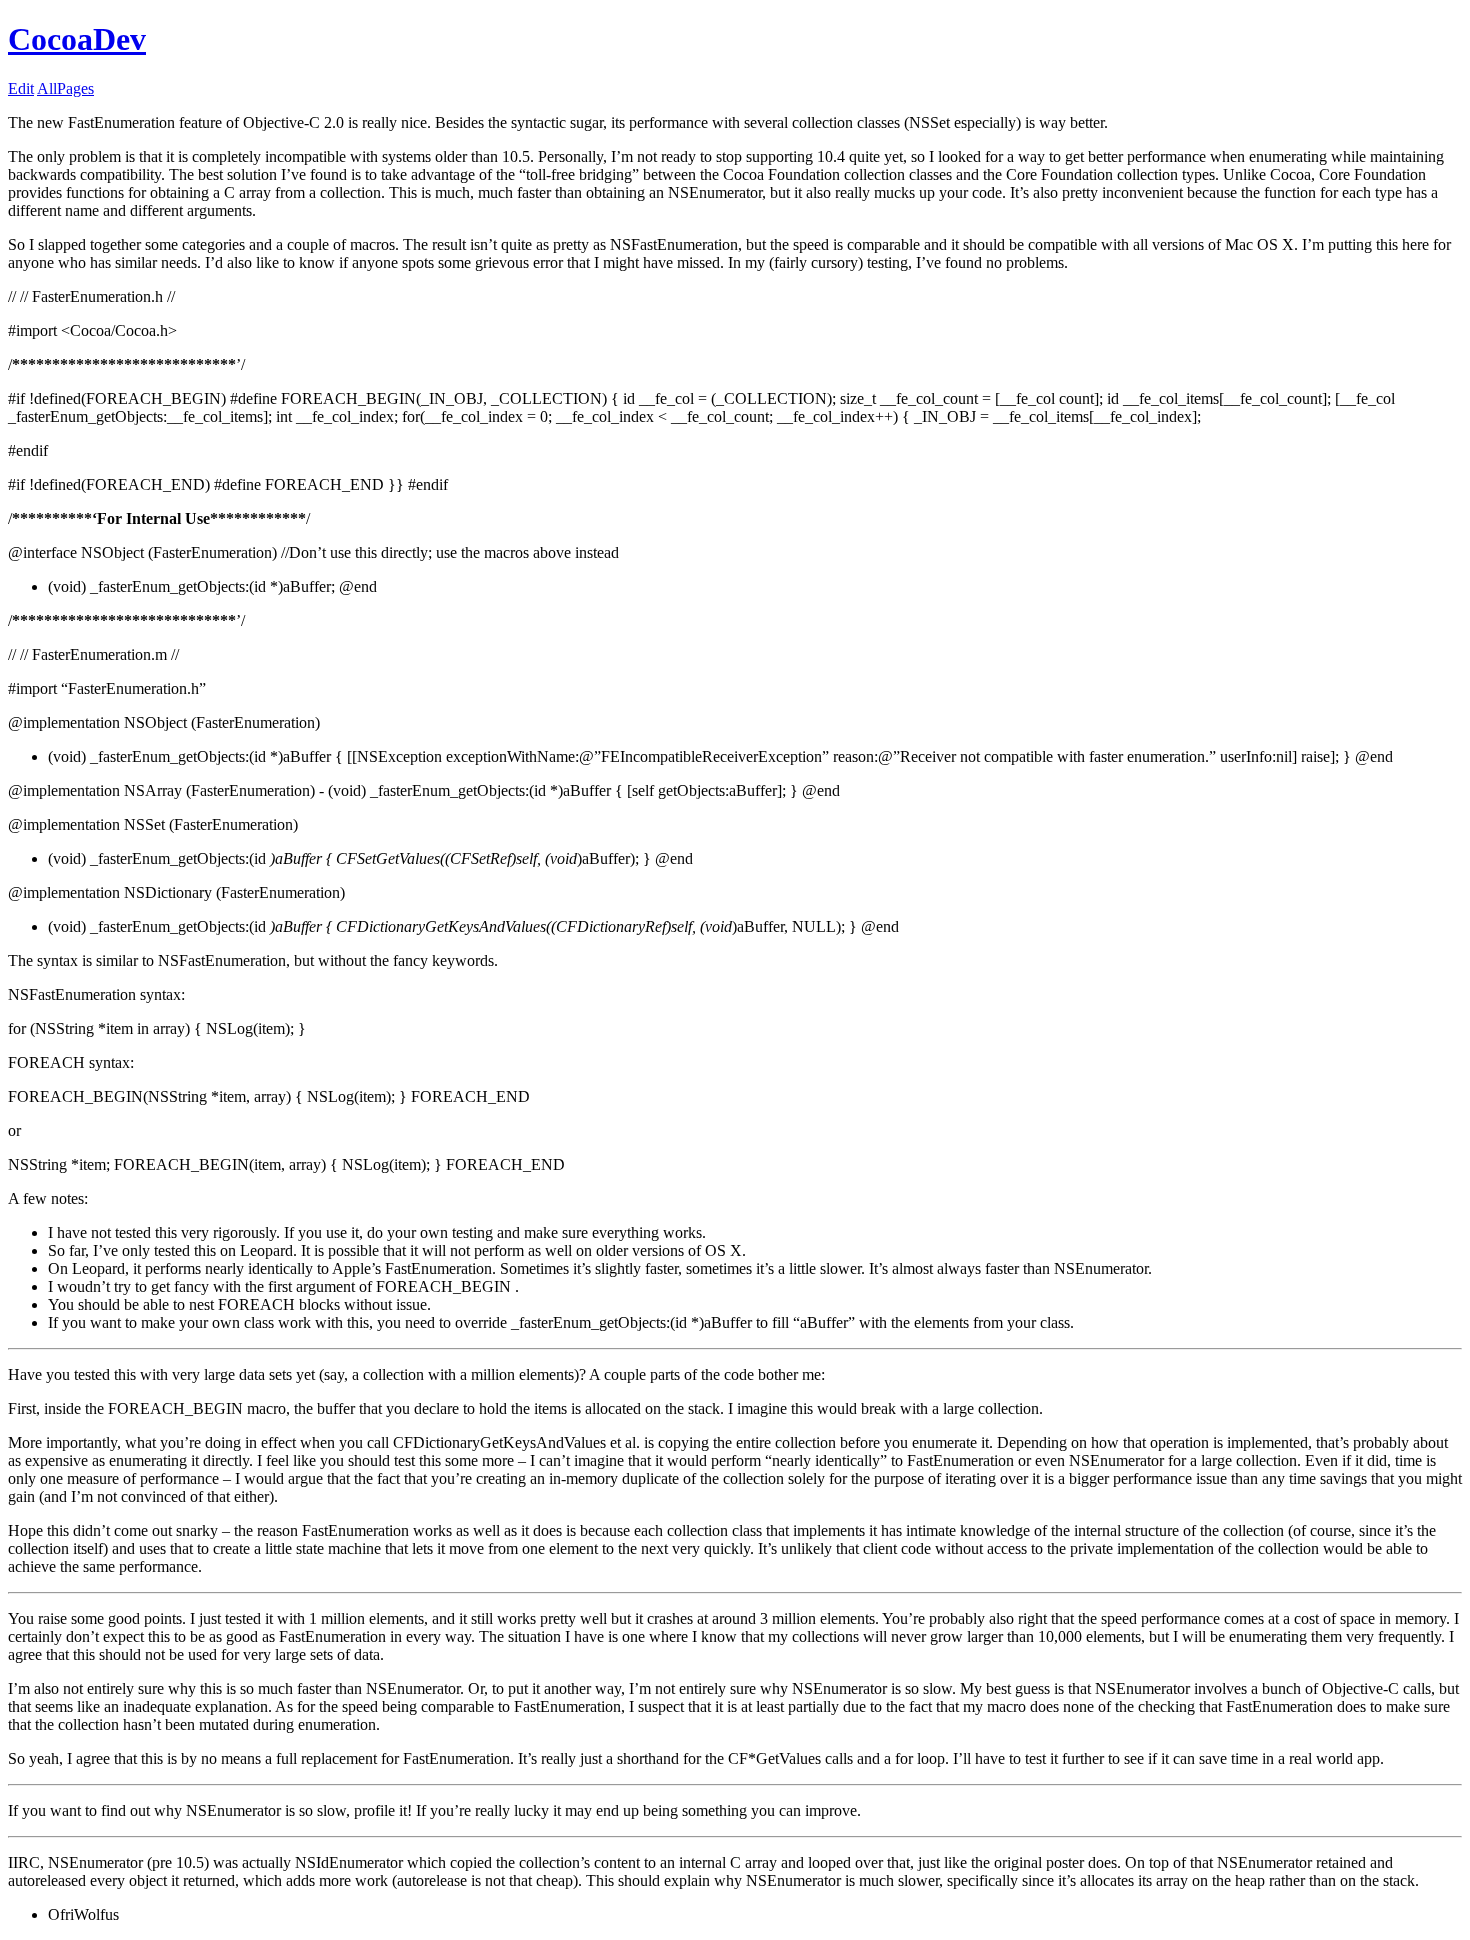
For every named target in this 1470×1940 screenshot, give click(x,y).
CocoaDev (77, 39)
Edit (21, 88)
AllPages (65, 88)
